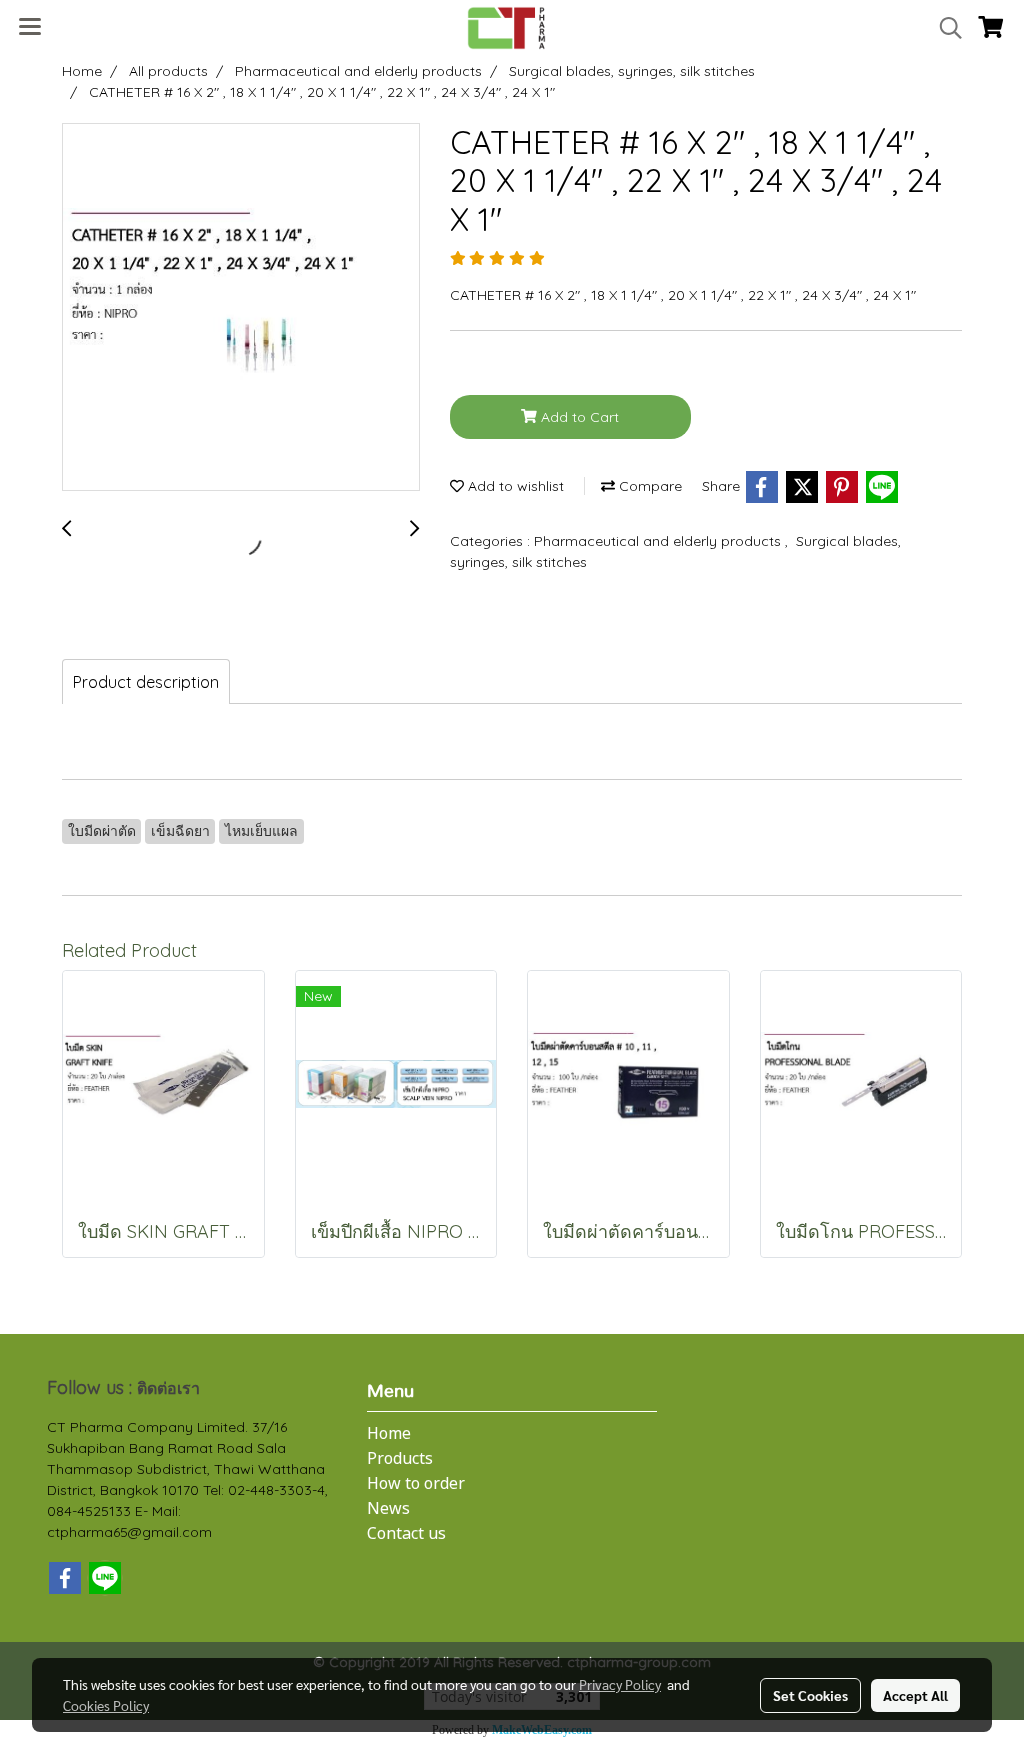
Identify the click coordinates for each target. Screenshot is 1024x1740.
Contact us (406, 1534)
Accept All (915, 1695)
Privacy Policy (620, 1684)
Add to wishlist (514, 486)
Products (400, 1459)
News (388, 1509)
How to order (416, 1484)
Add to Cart (578, 417)
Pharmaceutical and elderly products (659, 541)
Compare (648, 486)
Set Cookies (810, 1695)
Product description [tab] (146, 682)
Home (389, 1434)
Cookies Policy (106, 1705)
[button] (944, 28)
